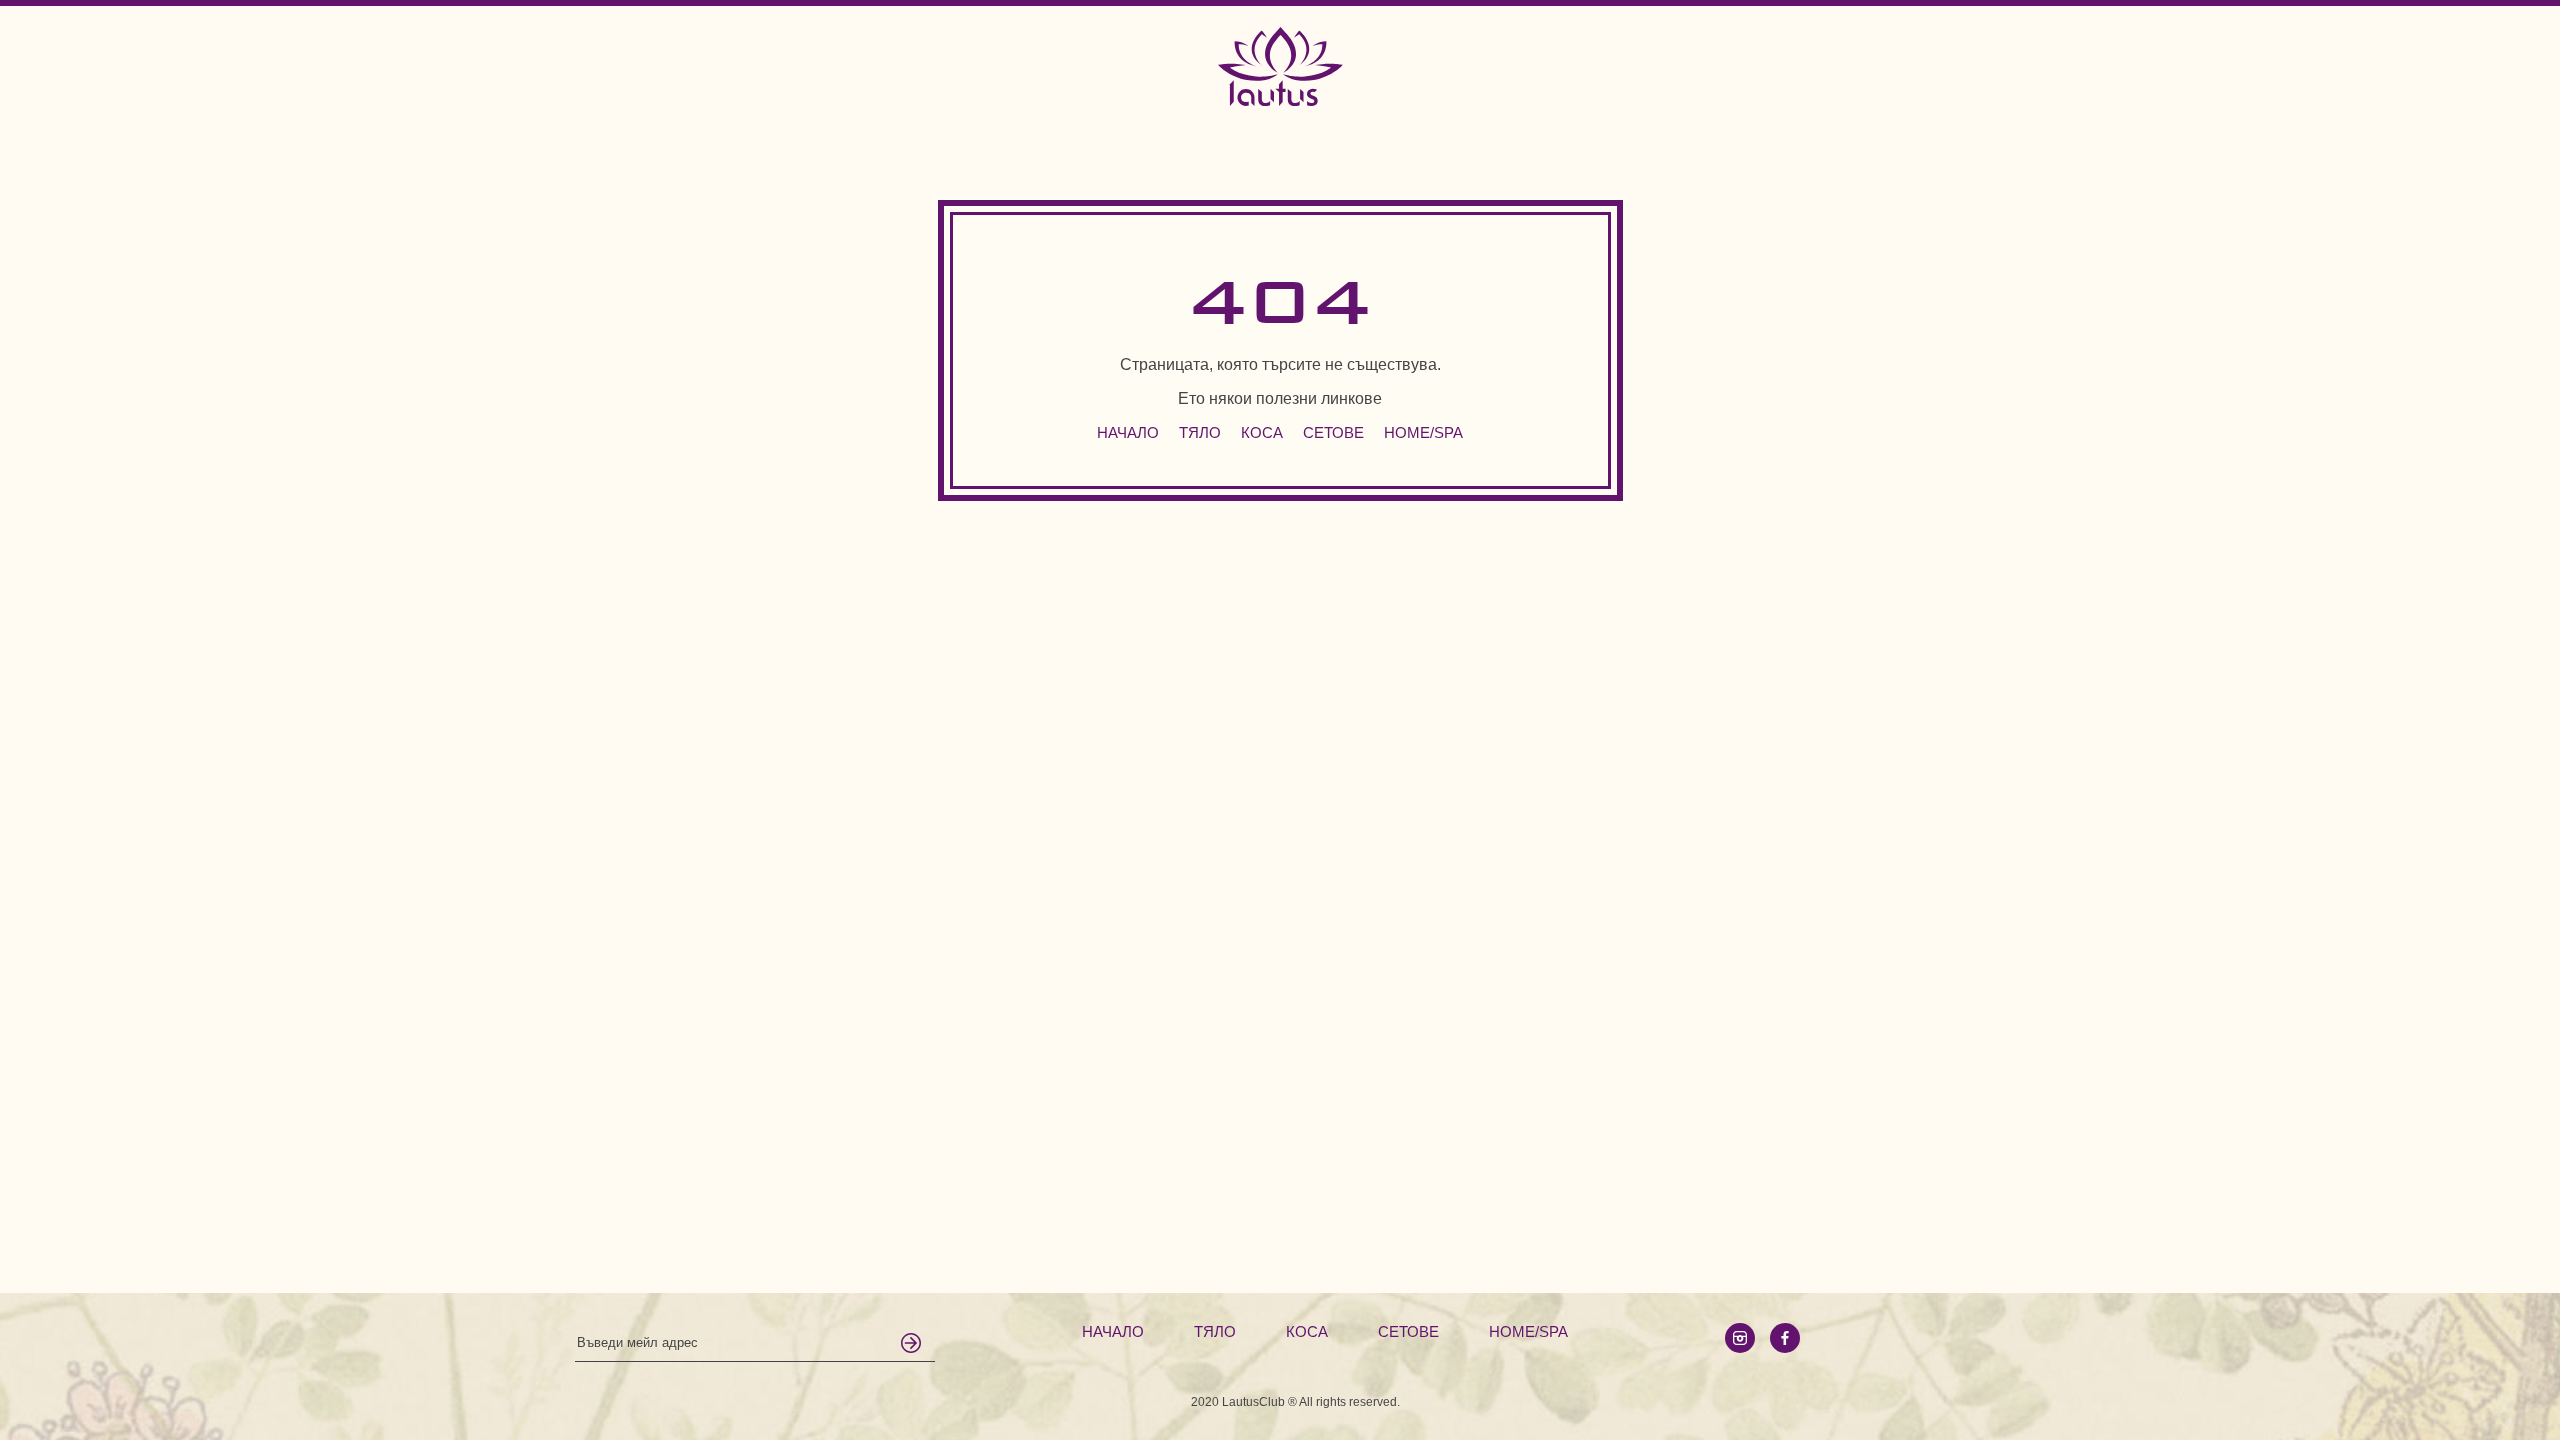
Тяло (1200, 432)
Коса (1262, 432)
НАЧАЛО (1128, 432)
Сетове (1333, 432)
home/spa (1423, 432)
